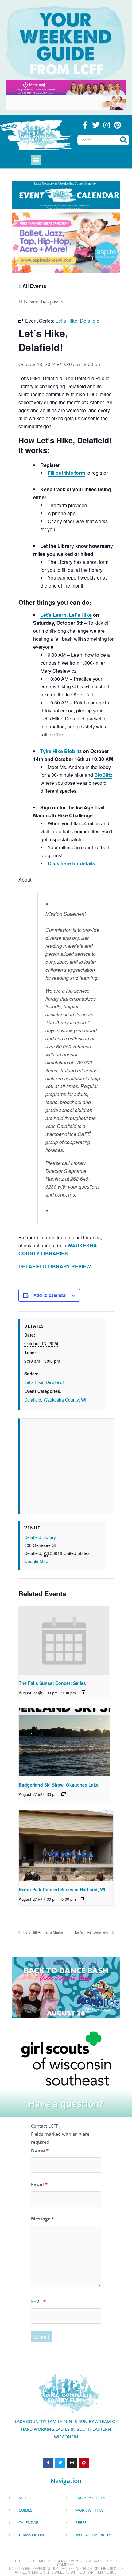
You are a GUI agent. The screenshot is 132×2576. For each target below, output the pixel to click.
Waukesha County (61, 1400)
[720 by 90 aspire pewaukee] (66, 102)
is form (77, 473)
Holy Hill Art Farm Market (43, 1932)
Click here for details (71, 863)
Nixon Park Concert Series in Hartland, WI (62, 1889)
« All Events (32, 286)
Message (43, 2219)
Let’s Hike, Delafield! (44, 1382)
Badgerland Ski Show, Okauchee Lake (59, 1785)
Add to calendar (50, 1295)
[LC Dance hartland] (66, 1987)
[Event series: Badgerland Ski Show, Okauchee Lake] (64, 1794)
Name (40, 2150)
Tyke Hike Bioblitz (61, 751)
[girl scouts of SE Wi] (66, 2058)
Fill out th (58, 473)
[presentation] (64, 1641)
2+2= (38, 2301)
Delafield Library (40, 1537)
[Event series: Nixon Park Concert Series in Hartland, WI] (83, 1899)
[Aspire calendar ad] (66, 242)
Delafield (33, 1400)
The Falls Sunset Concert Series (52, 1683)
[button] (36, 160)
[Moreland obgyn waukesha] (66, 87)
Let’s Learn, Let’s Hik (65, 615)
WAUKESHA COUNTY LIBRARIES (58, 1249)
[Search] (123, 140)
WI (84, 1400)
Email (39, 2184)
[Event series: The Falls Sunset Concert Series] (83, 1692)
